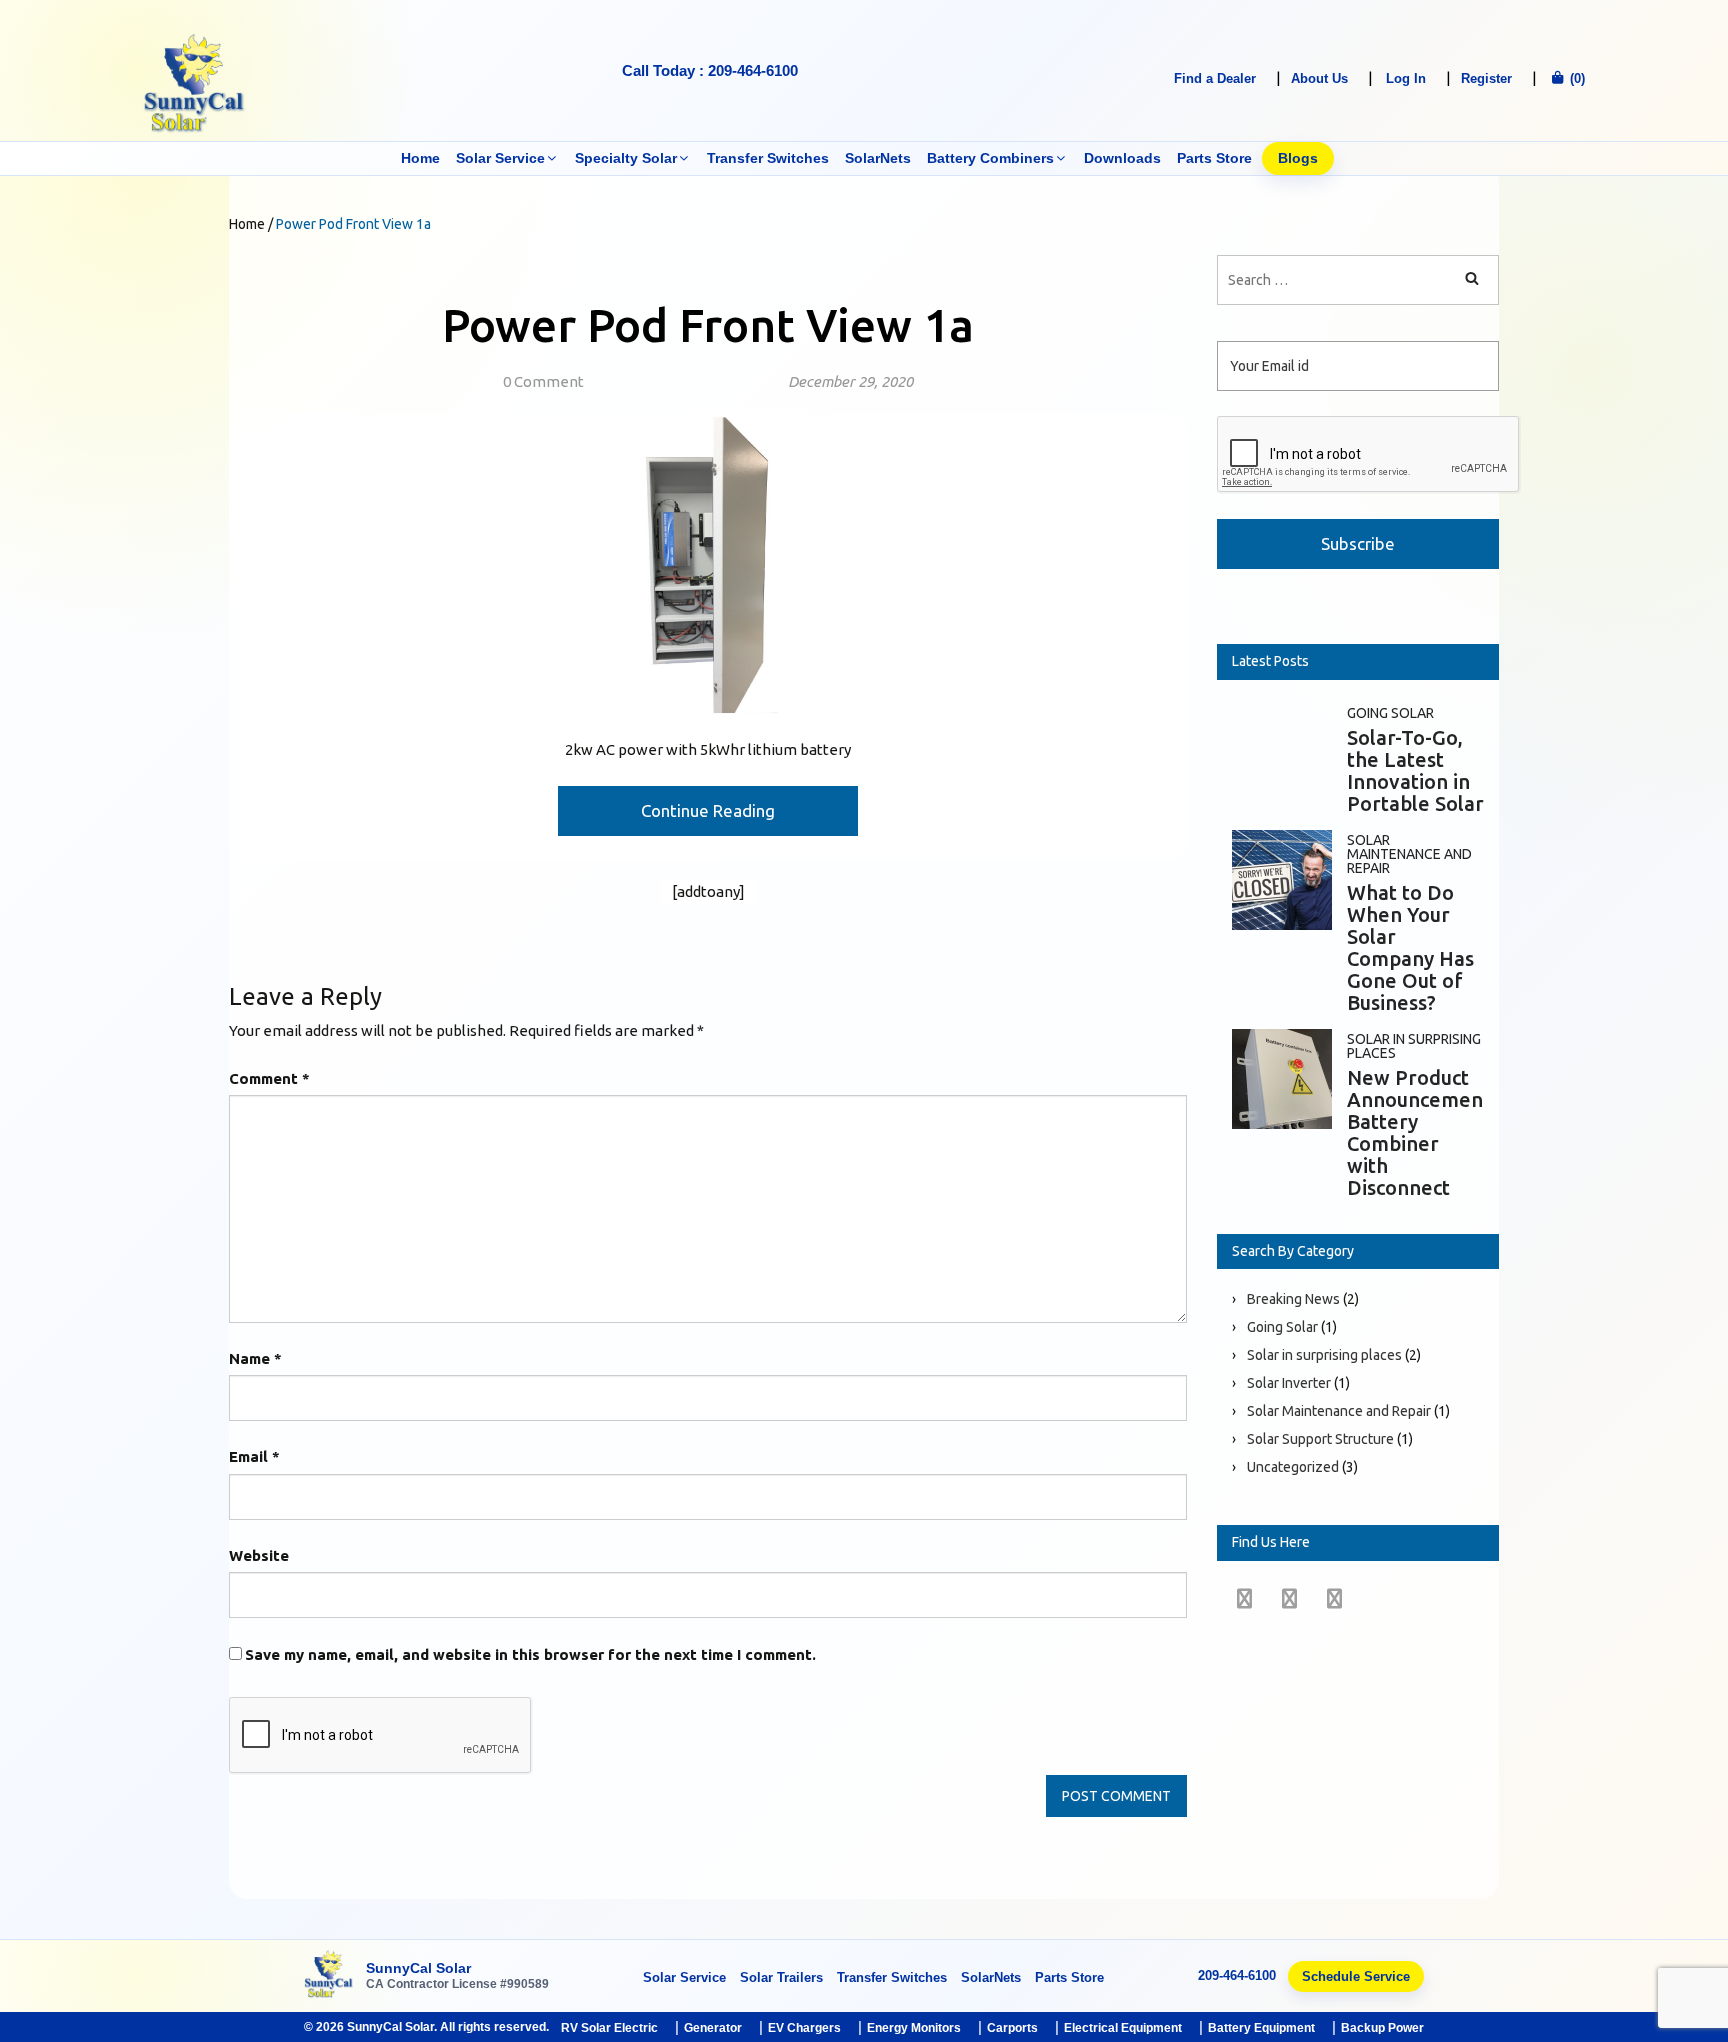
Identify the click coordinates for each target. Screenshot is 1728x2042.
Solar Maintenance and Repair (1409, 854)
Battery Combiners (990, 158)
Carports (1012, 2028)
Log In (1406, 78)
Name (255, 1358)
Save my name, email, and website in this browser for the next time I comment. (530, 1654)
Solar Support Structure (1320, 1439)
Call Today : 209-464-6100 (710, 70)
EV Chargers (804, 2028)
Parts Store (1214, 158)
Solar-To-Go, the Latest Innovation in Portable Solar (1415, 770)
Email (254, 1456)
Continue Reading (708, 810)
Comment (269, 1078)
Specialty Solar (626, 158)
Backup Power (1382, 2028)
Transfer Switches (768, 158)
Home (420, 158)
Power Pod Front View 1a (708, 325)
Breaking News (1293, 1299)
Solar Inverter (1289, 1383)
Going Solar (1390, 713)
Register (1486, 78)
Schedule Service (1356, 1976)
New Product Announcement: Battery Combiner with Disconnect (1421, 1132)
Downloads (1122, 158)
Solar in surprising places (1414, 1046)
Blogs (1298, 158)
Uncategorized (1293, 1467)
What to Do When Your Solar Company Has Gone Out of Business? (1410, 947)
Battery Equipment (1261, 2028)
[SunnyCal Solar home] (329, 1975)
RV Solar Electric (609, 2028)
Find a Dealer (1215, 78)
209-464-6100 (1237, 1975)
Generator (713, 2028)
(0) (1575, 78)
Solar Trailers (781, 1977)
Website (259, 1555)
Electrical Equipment (1123, 2028)
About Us (1319, 78)
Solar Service (500, 158)
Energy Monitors (914, 2028)
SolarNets (878, 158)
